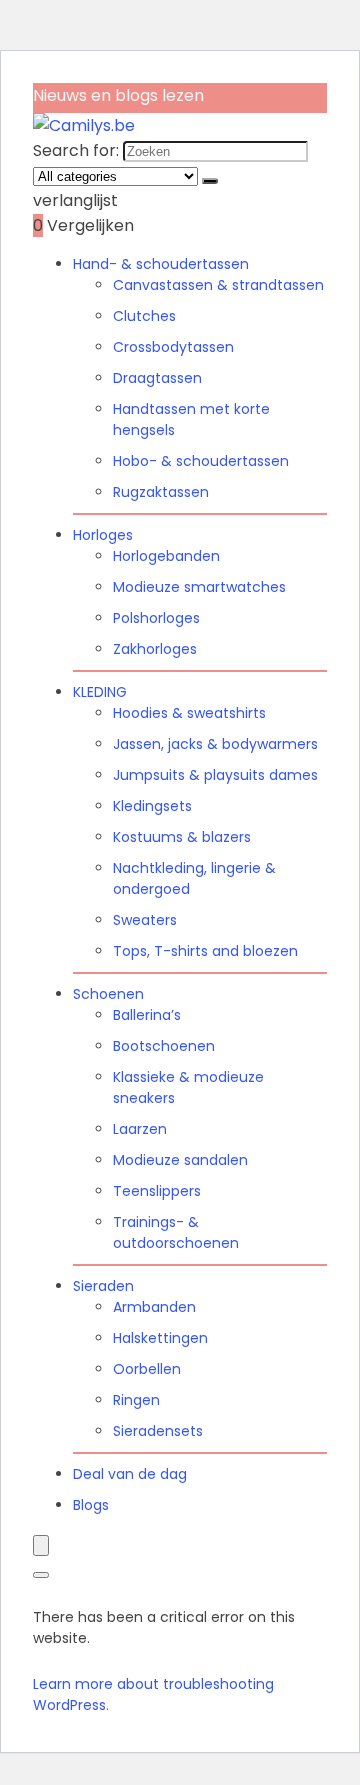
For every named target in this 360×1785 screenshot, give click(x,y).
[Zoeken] (210, 181)
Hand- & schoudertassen (161, 264)
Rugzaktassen (161, 492)
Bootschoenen (164, 1046)
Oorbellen (147, 1369)
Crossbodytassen (173, 347)
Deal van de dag (130, 1474)
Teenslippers (157, 1191)
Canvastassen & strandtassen (218, 285)
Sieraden (103, 1286)
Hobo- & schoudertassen (201, 461)
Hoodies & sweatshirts (189, 713)
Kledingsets (152, 806)
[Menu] (41, 1545)
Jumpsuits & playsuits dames (215, 775)
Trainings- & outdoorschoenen (176, 1232)
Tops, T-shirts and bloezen (205, 951)
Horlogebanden (166, 556)
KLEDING (100, 692)
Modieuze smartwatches (199, 587)
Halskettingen (160, 1338)
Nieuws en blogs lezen (118, 95)
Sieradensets (158, 1431)
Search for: (76, 150)
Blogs (91, 1505)
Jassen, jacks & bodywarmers (215, 744)
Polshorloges (156, 618)
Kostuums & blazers (182, 837)
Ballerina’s (147, 1015)
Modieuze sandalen (180, 1160)
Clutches (144, 316)
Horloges (103, 535)
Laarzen (140, 1129)
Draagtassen (157, 378)
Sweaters (145, 920)
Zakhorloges (155, 649)
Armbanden (154, 1307)
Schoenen (108, 994)
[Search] (41, 1575)
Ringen (136, 1400)
